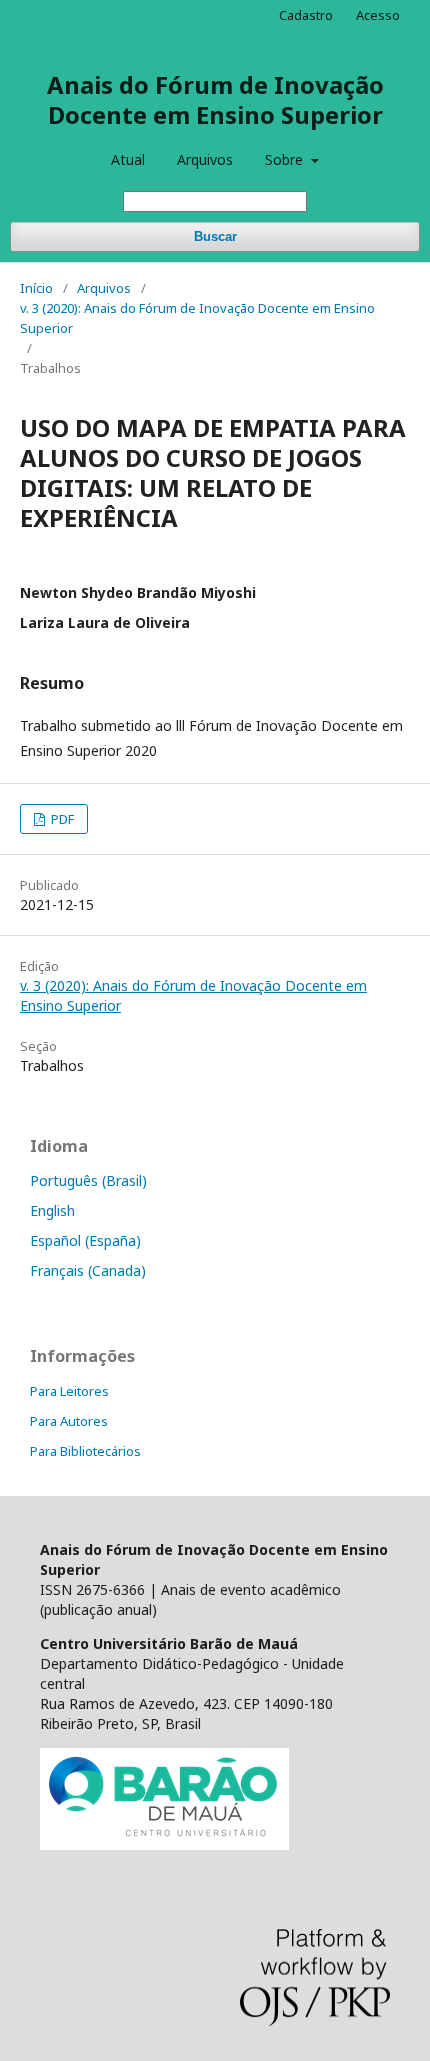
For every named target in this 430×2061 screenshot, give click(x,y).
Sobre (286, 159)
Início (36, 288)
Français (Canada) (88, 1270)
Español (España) (85, 1240)
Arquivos (205, 159)
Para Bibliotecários (85, 1451)
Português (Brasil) (88, 1180)
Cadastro (306, 15)
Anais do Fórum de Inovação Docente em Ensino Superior (215, 99)
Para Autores (69, 1421)
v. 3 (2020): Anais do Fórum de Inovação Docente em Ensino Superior (197, 318)
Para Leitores (69, 1391)
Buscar (215, 236)
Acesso (378, 15)
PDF (61, 819)
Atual (128, 159)
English (52, 1210)
